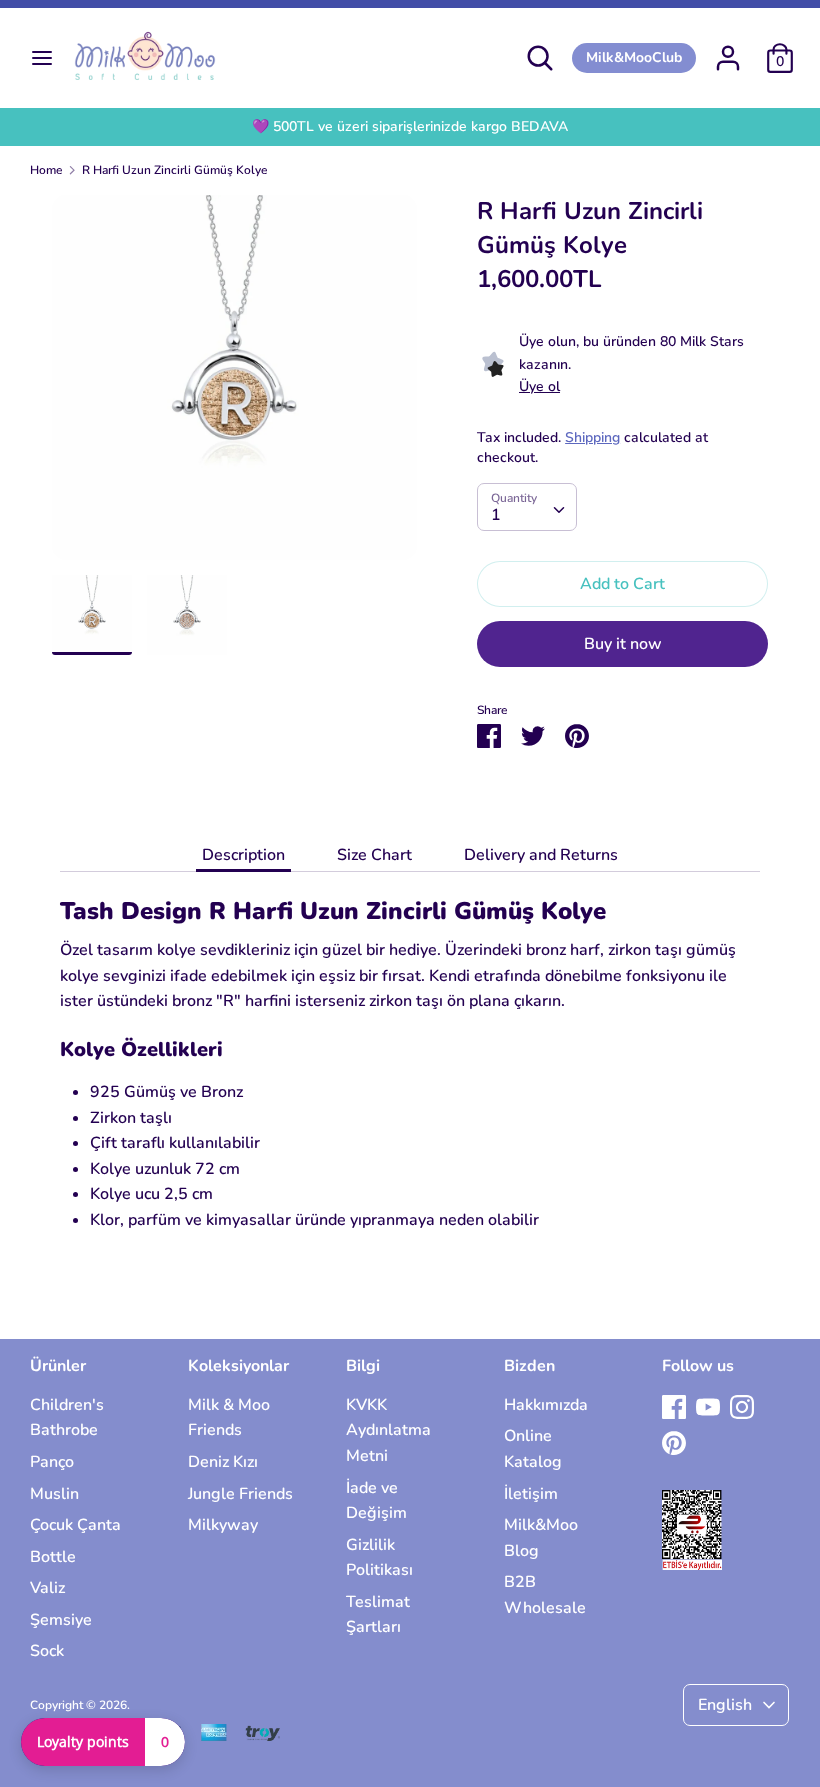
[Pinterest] (674, 1442)
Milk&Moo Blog (541, 1538)
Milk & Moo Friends (229, 1418)
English (725, 1705)
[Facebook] (674, 1406)
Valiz (47, 1588)
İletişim (531, 1494)
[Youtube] (708, 1406)
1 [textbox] (496, 515)
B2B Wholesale (545, 1595)
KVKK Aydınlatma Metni (388, 1430)
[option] (234, 385)
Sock (47, 1651)
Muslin (54, 1494)
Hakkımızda (546, 1405)
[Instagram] (742, 1406)
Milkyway (223, 1525)
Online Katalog (533, 1449)
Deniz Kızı (223, 1462)
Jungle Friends (240, 1494)
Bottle (53, 1557)
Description (243, 855)
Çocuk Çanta (75, 1525)
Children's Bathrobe (67, 1418)
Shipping (592, 437)
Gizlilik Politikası (379, 1558)
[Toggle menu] (42, 58)
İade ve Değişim (376, 1501)
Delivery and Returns (541, 855)
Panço (52, 1462)
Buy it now (623, 644)
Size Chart (374, 855)
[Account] (728, 50)
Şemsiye (61, 1620)
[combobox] (527, 507)
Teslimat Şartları (378, 1615)
